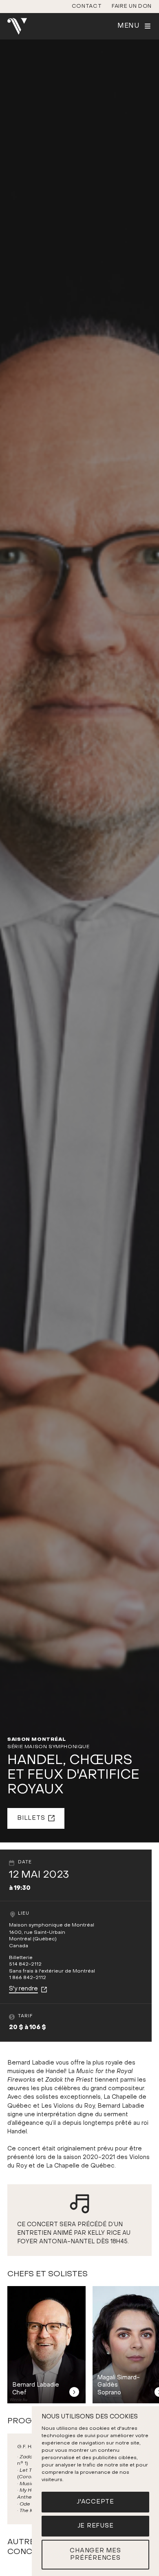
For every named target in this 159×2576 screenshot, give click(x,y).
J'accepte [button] (95, 2502)
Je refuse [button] (96, 2526)
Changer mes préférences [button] (95, 2555)
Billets (31, 1818)
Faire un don (132, 6)
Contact (87, 6)
